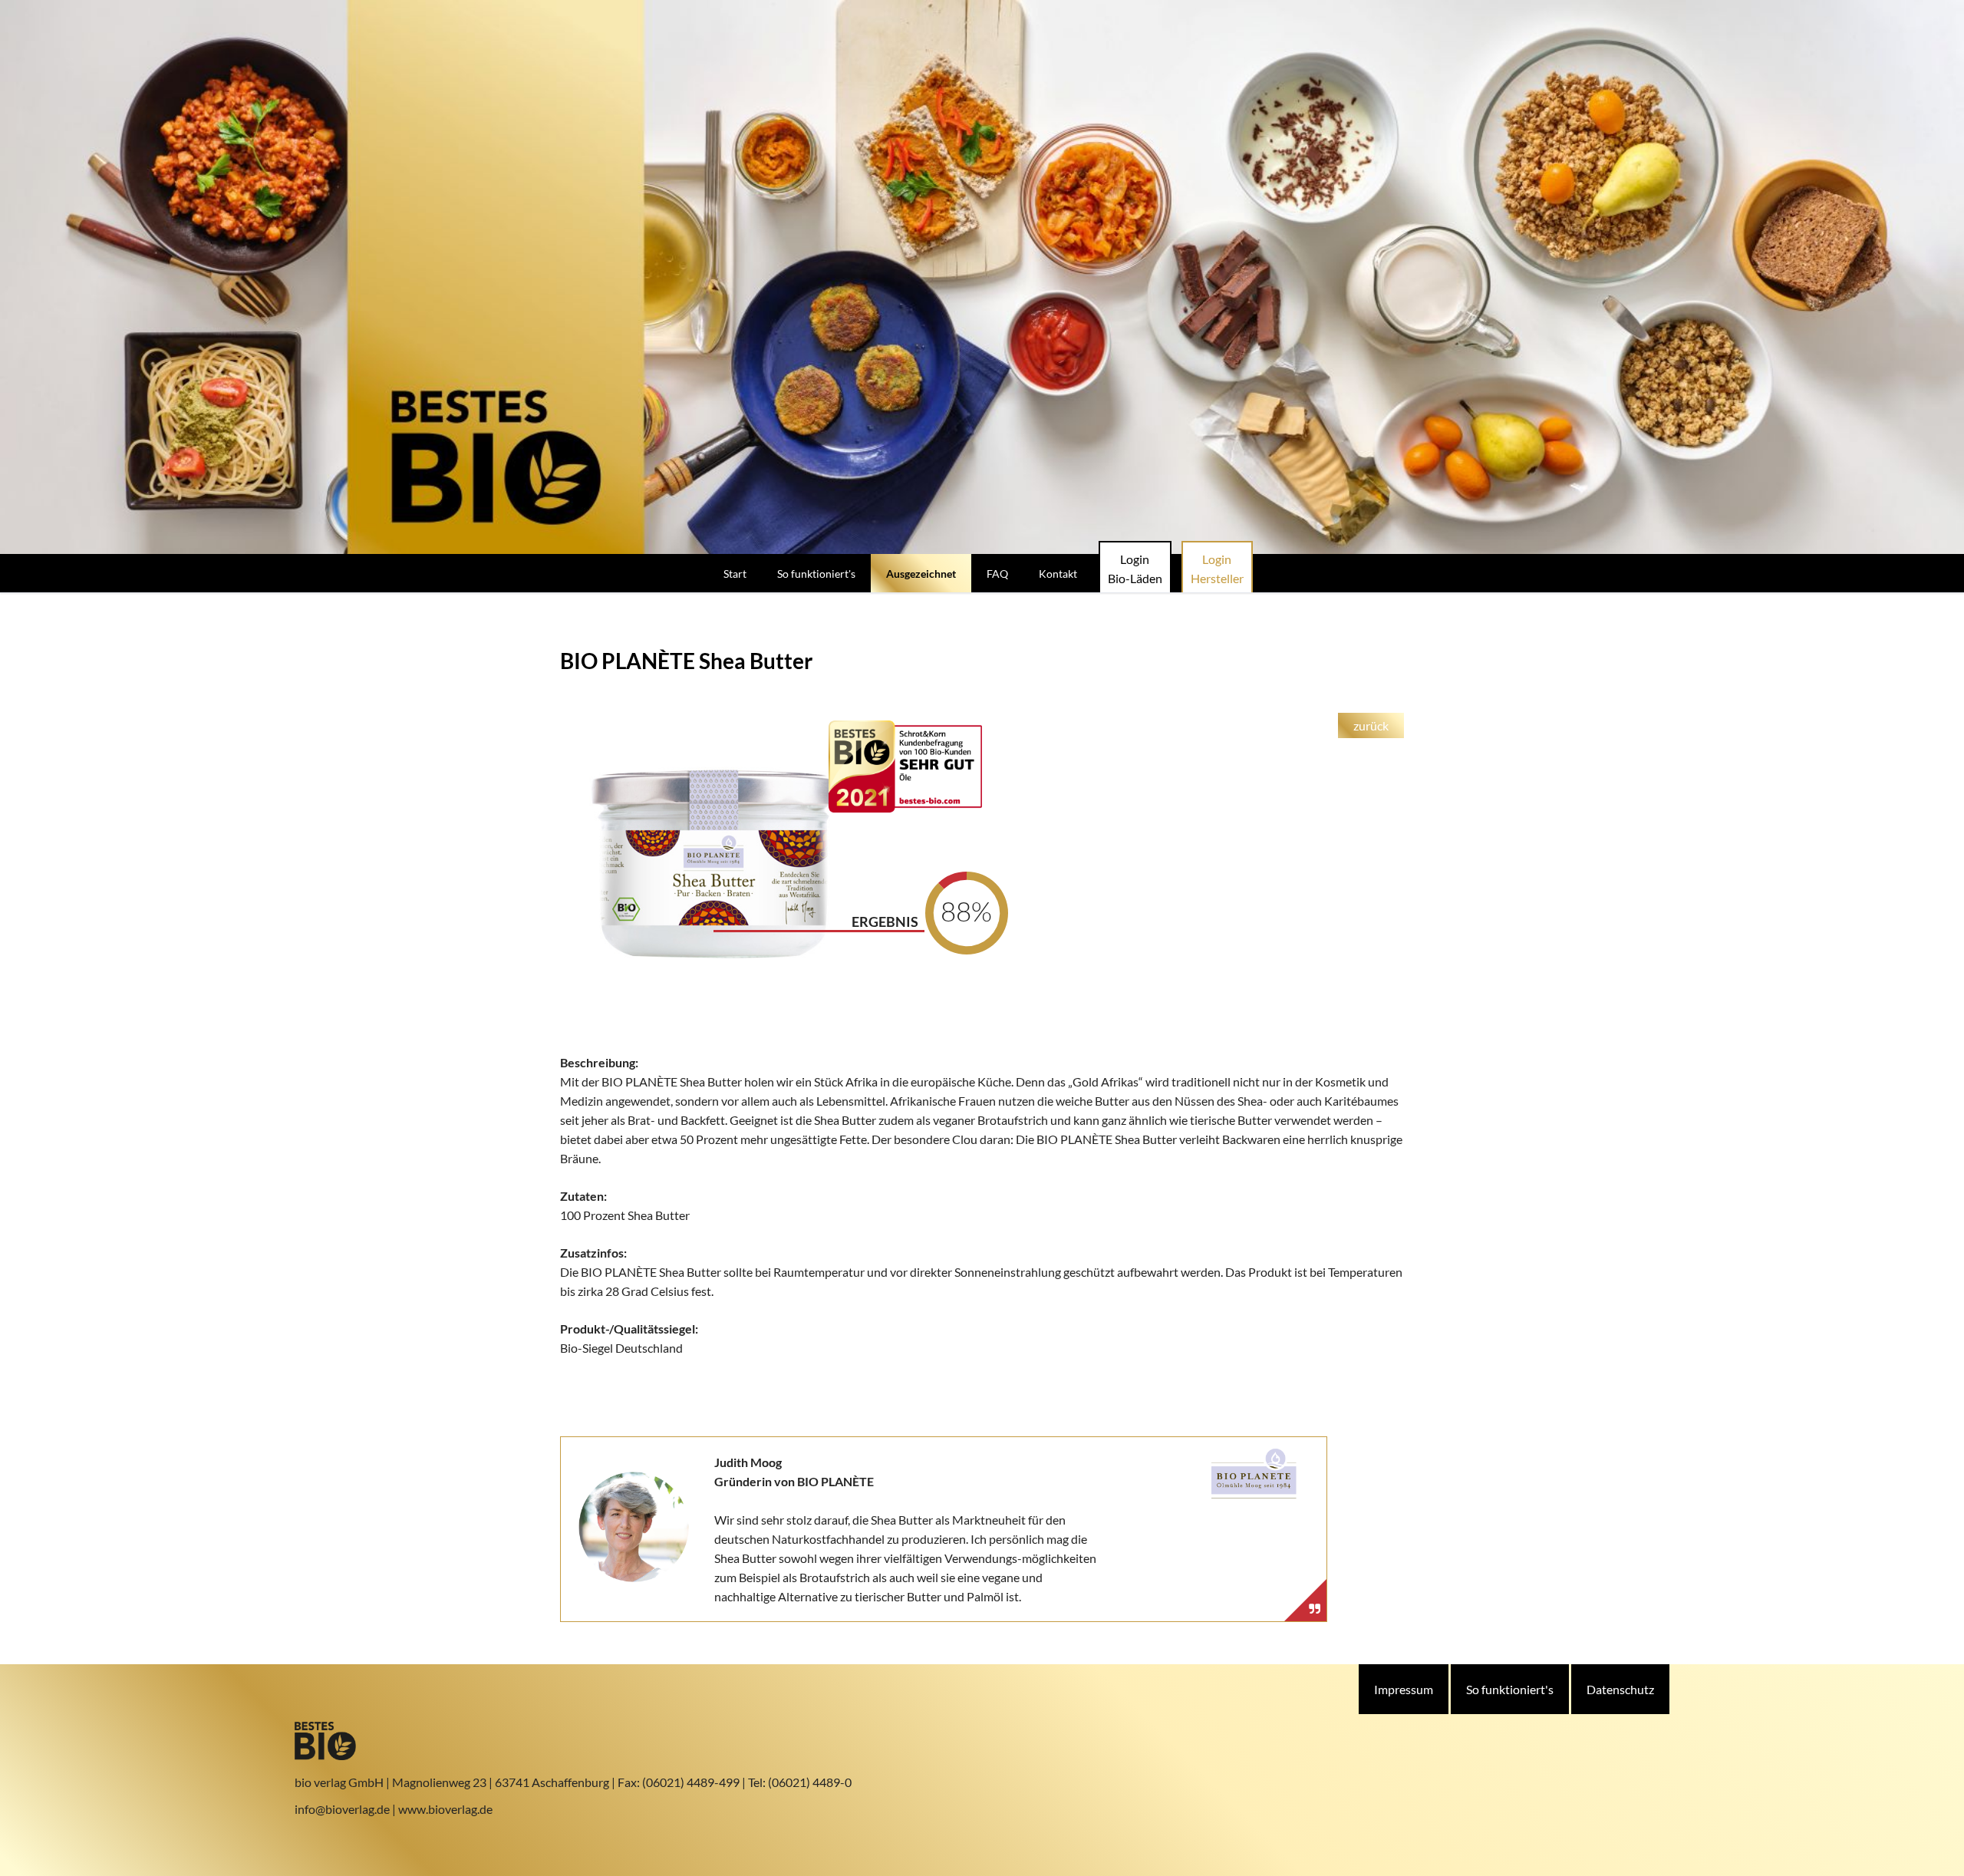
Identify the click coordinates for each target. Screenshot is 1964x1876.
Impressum (1404, 1689)
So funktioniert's (1510, 1689)
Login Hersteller (1217, 569)
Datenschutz (1620, 1689)
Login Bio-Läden (1135, 569)
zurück (1371, 725)
